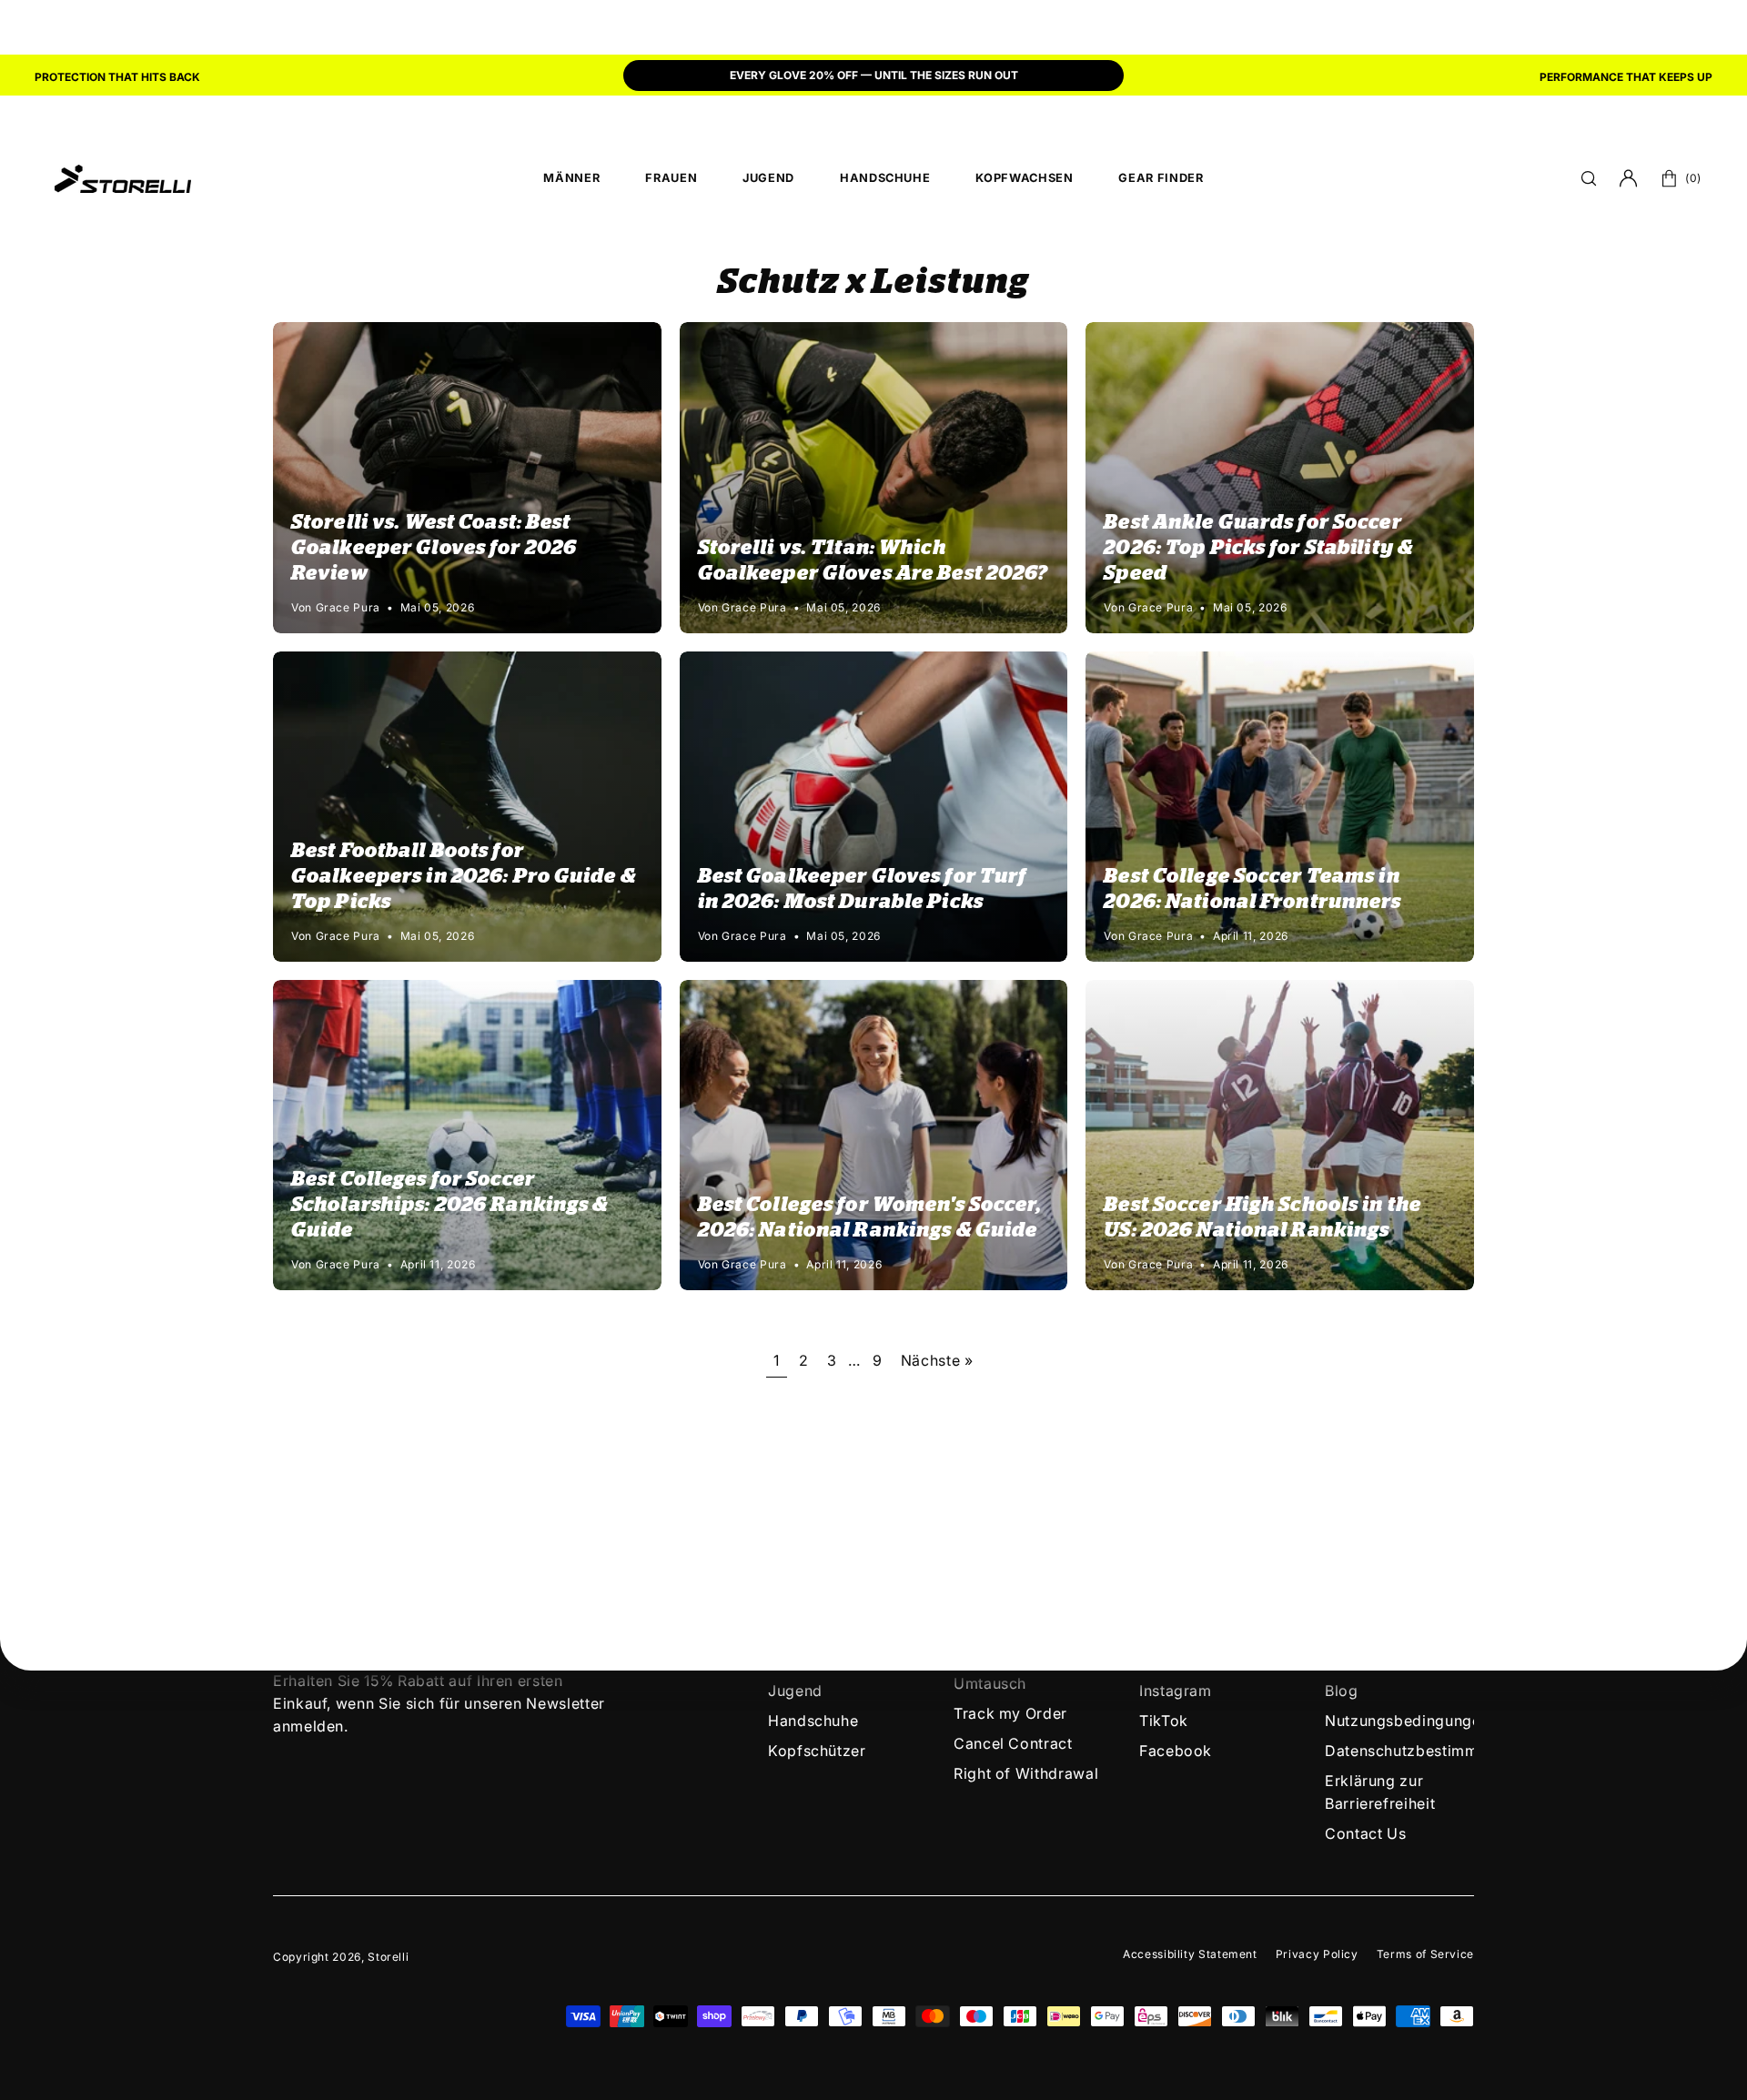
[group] (873, 77)
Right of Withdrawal (1026, 1773)
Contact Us (1365, 1833)
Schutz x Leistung (873, 283)
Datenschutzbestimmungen (1424, 1751)
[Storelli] (123, 178)
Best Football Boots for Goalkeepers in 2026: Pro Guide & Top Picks (464, 876)
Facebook (1176, 1751)
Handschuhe (813, 1721)
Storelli (388, 1957)
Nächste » (937, 1360)
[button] (1589, 178)
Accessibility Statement (1190, 1954)
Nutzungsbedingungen (1407, 1721)
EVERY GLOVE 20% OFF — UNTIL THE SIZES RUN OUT (874, 75)
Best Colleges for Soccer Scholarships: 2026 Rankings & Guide (449, 1205)
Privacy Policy (1317, 1954)
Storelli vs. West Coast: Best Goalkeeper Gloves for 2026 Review (434, 548)
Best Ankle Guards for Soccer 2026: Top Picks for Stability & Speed (1258, 548)
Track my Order (1010, 1713)
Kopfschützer (817, 1751)
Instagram (1176, 1691)
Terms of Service (1425, 1954)
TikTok (1164, 1721)
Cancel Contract (1013, 1743)
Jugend (795, 1691)
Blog (1342, 1691)
